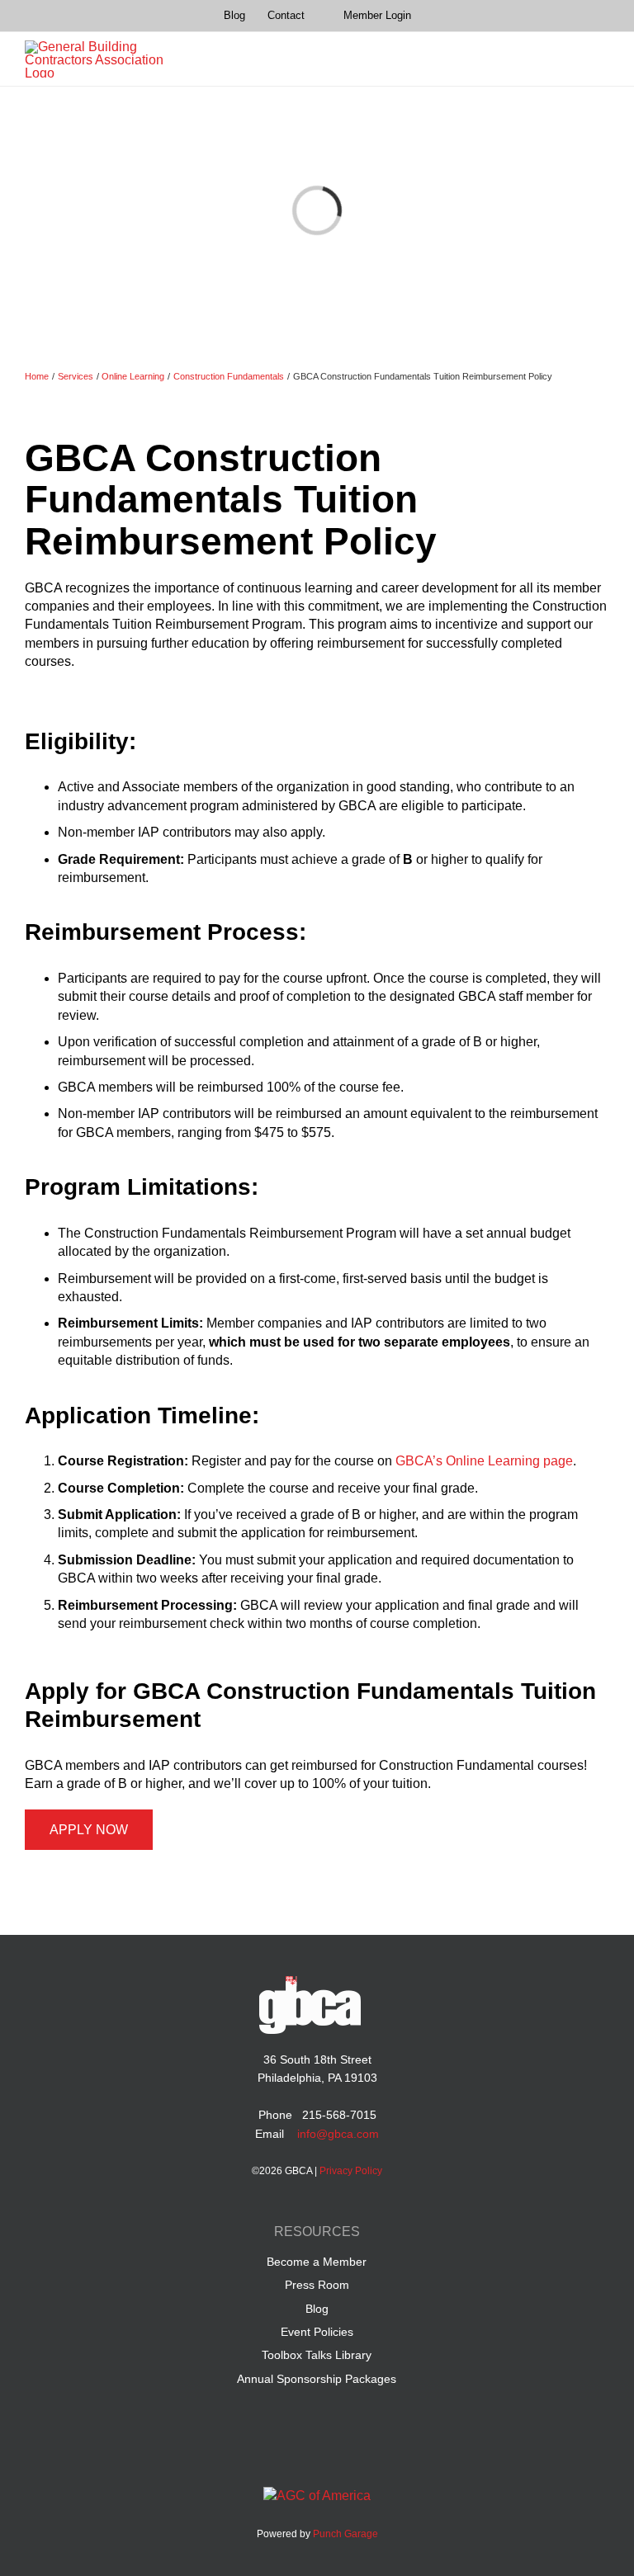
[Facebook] (270, 2446)
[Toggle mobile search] (568, 59)
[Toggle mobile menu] (601, 59)
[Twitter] (333, 2446)
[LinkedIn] (302, 2446)
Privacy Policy (351, 2171)
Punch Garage (345, 2534)
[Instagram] (364, 2446)
